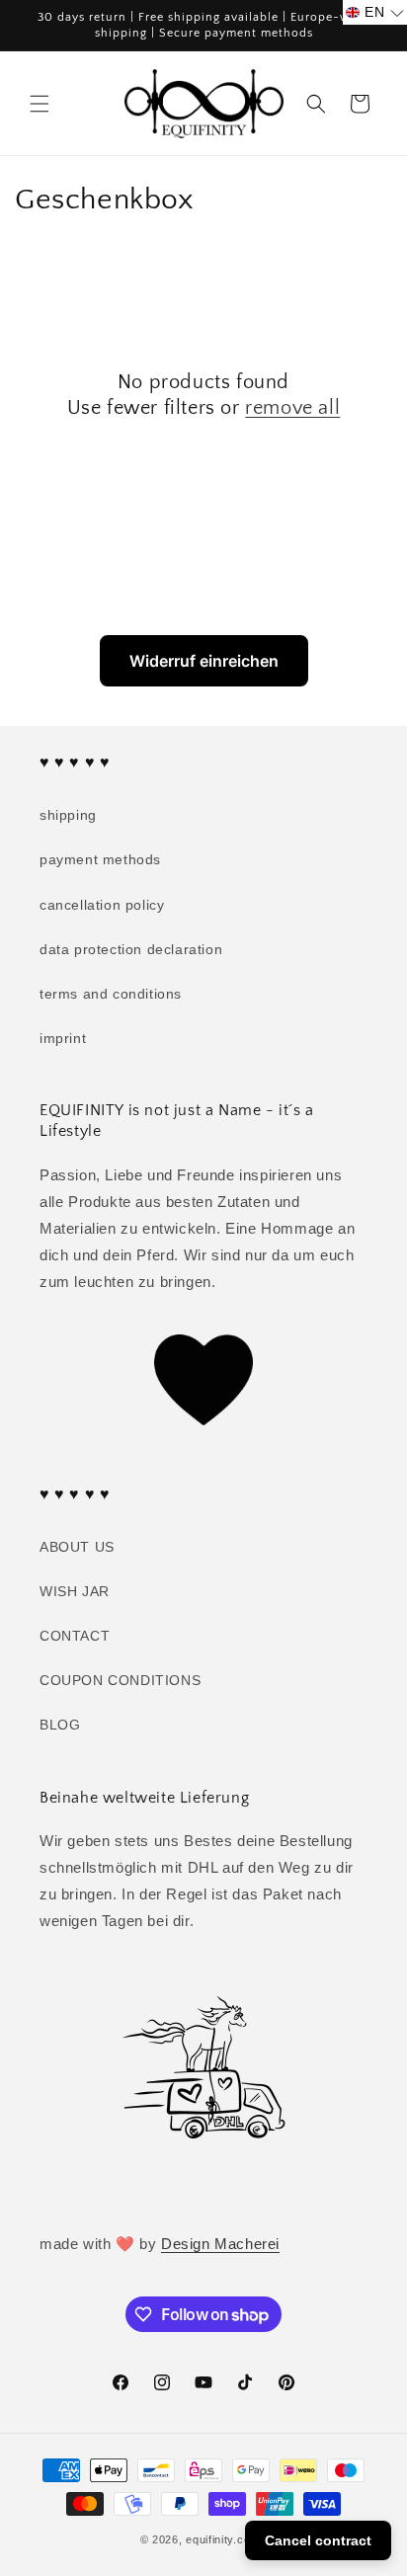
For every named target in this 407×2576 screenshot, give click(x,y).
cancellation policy (102, 905)
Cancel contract (318, 2540)
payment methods (100, 859)
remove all (292, 408)
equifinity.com (223, 2539)
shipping (68, 815)
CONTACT (75, 1636)
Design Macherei (220, 2244)
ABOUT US (77, 1547)
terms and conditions (111, 994)
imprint (63, 1038)
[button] (40, 104)
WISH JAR (75, 1591)
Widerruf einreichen (204, 661)
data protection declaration (131, 949)
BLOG (60, 1725)
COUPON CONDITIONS (120, 1680)
